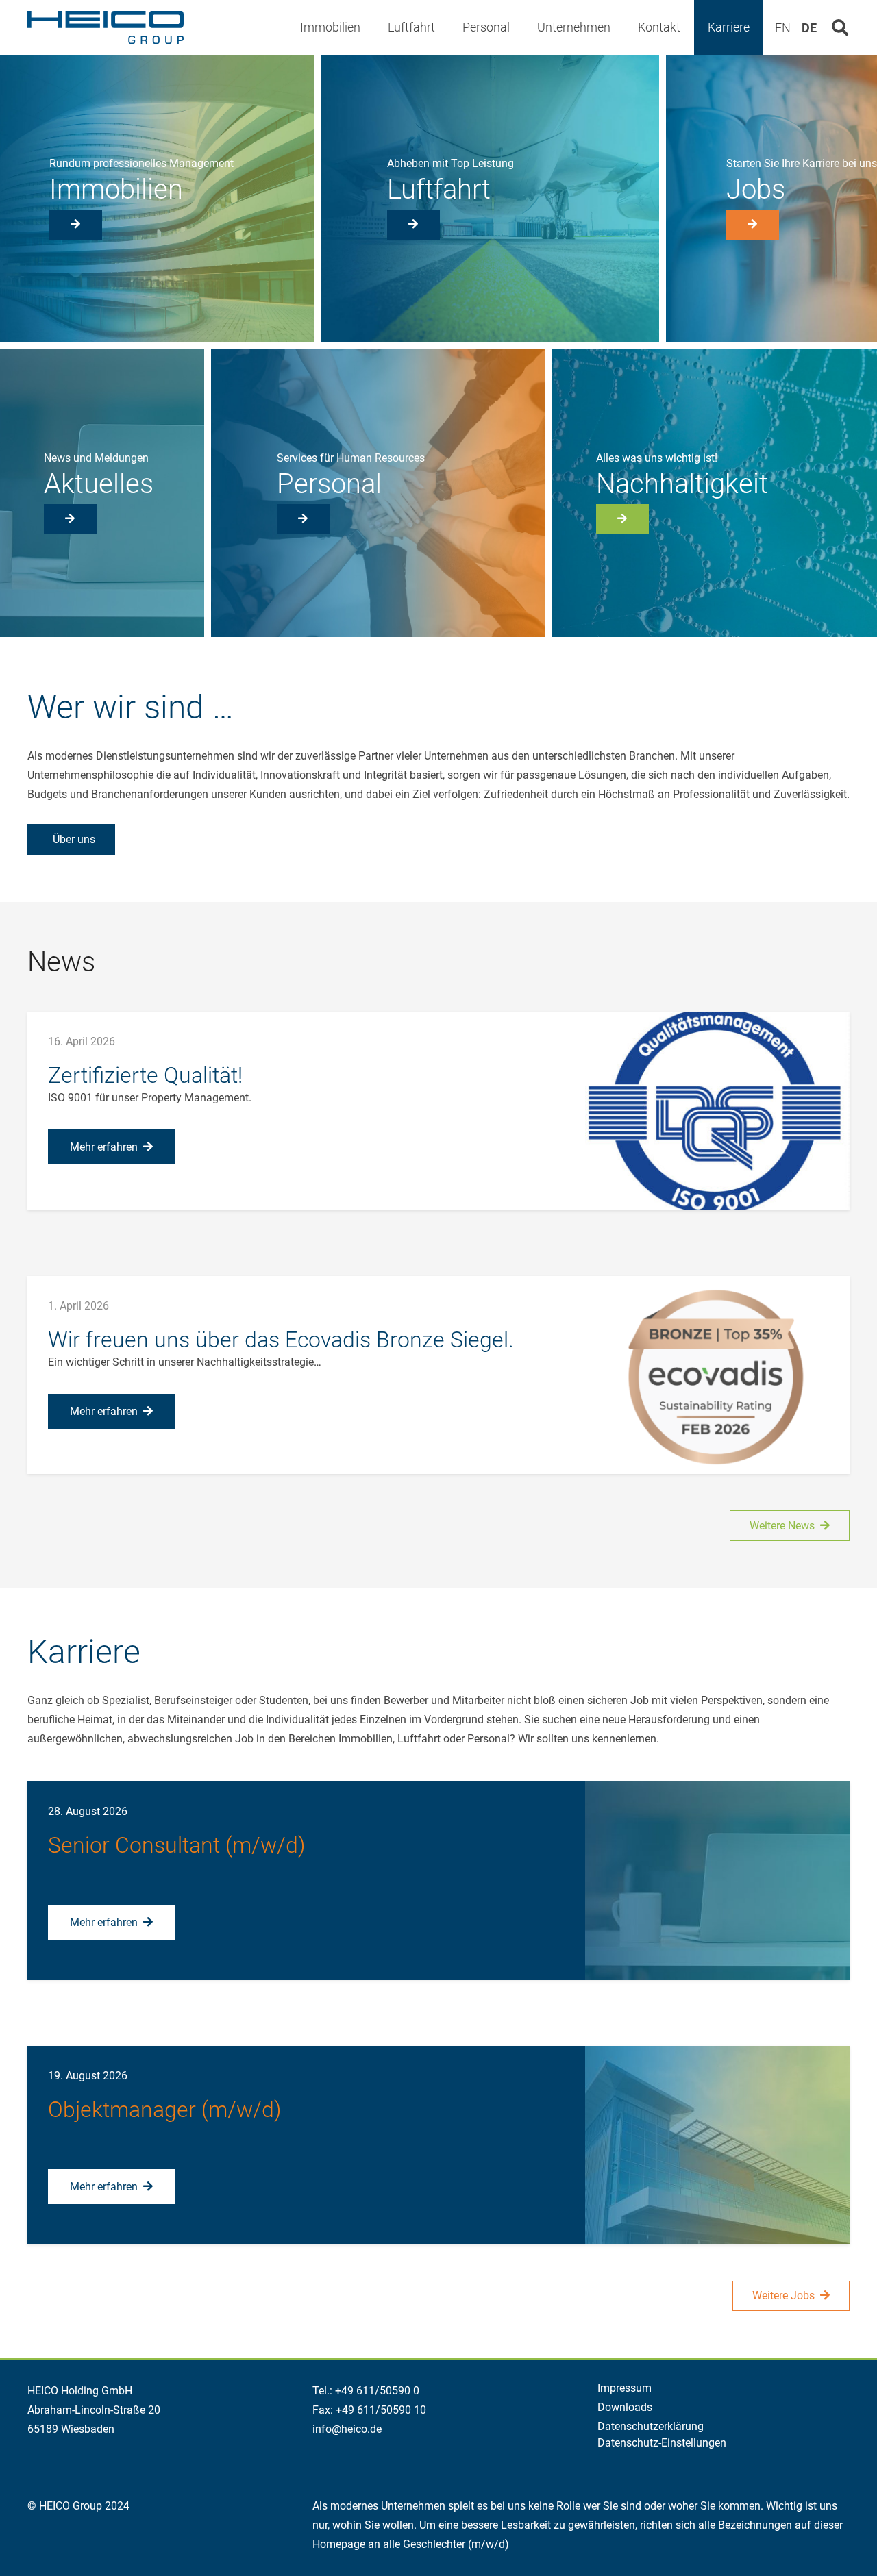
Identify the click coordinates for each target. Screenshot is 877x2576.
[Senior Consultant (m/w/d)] (717, 1881)
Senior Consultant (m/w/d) (176, 1845)
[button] (371, 27)
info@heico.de (347, 2429)
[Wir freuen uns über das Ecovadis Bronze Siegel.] (717, 1375)
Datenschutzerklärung (651, 2426)
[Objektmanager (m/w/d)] (717, 2145)
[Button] (76, 225)
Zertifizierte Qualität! (145, 1075)
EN (783, 28)
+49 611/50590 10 (381, 2410)
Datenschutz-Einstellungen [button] (662, 2443)
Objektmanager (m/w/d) (164, 2110)
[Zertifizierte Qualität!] (717, 1111)
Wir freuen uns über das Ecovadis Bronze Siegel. (281, 1340)
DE (809, 28)
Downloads (625, 2407)
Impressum (625, 2388)
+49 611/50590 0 (377, 2391)
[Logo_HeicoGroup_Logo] (106, 27)
